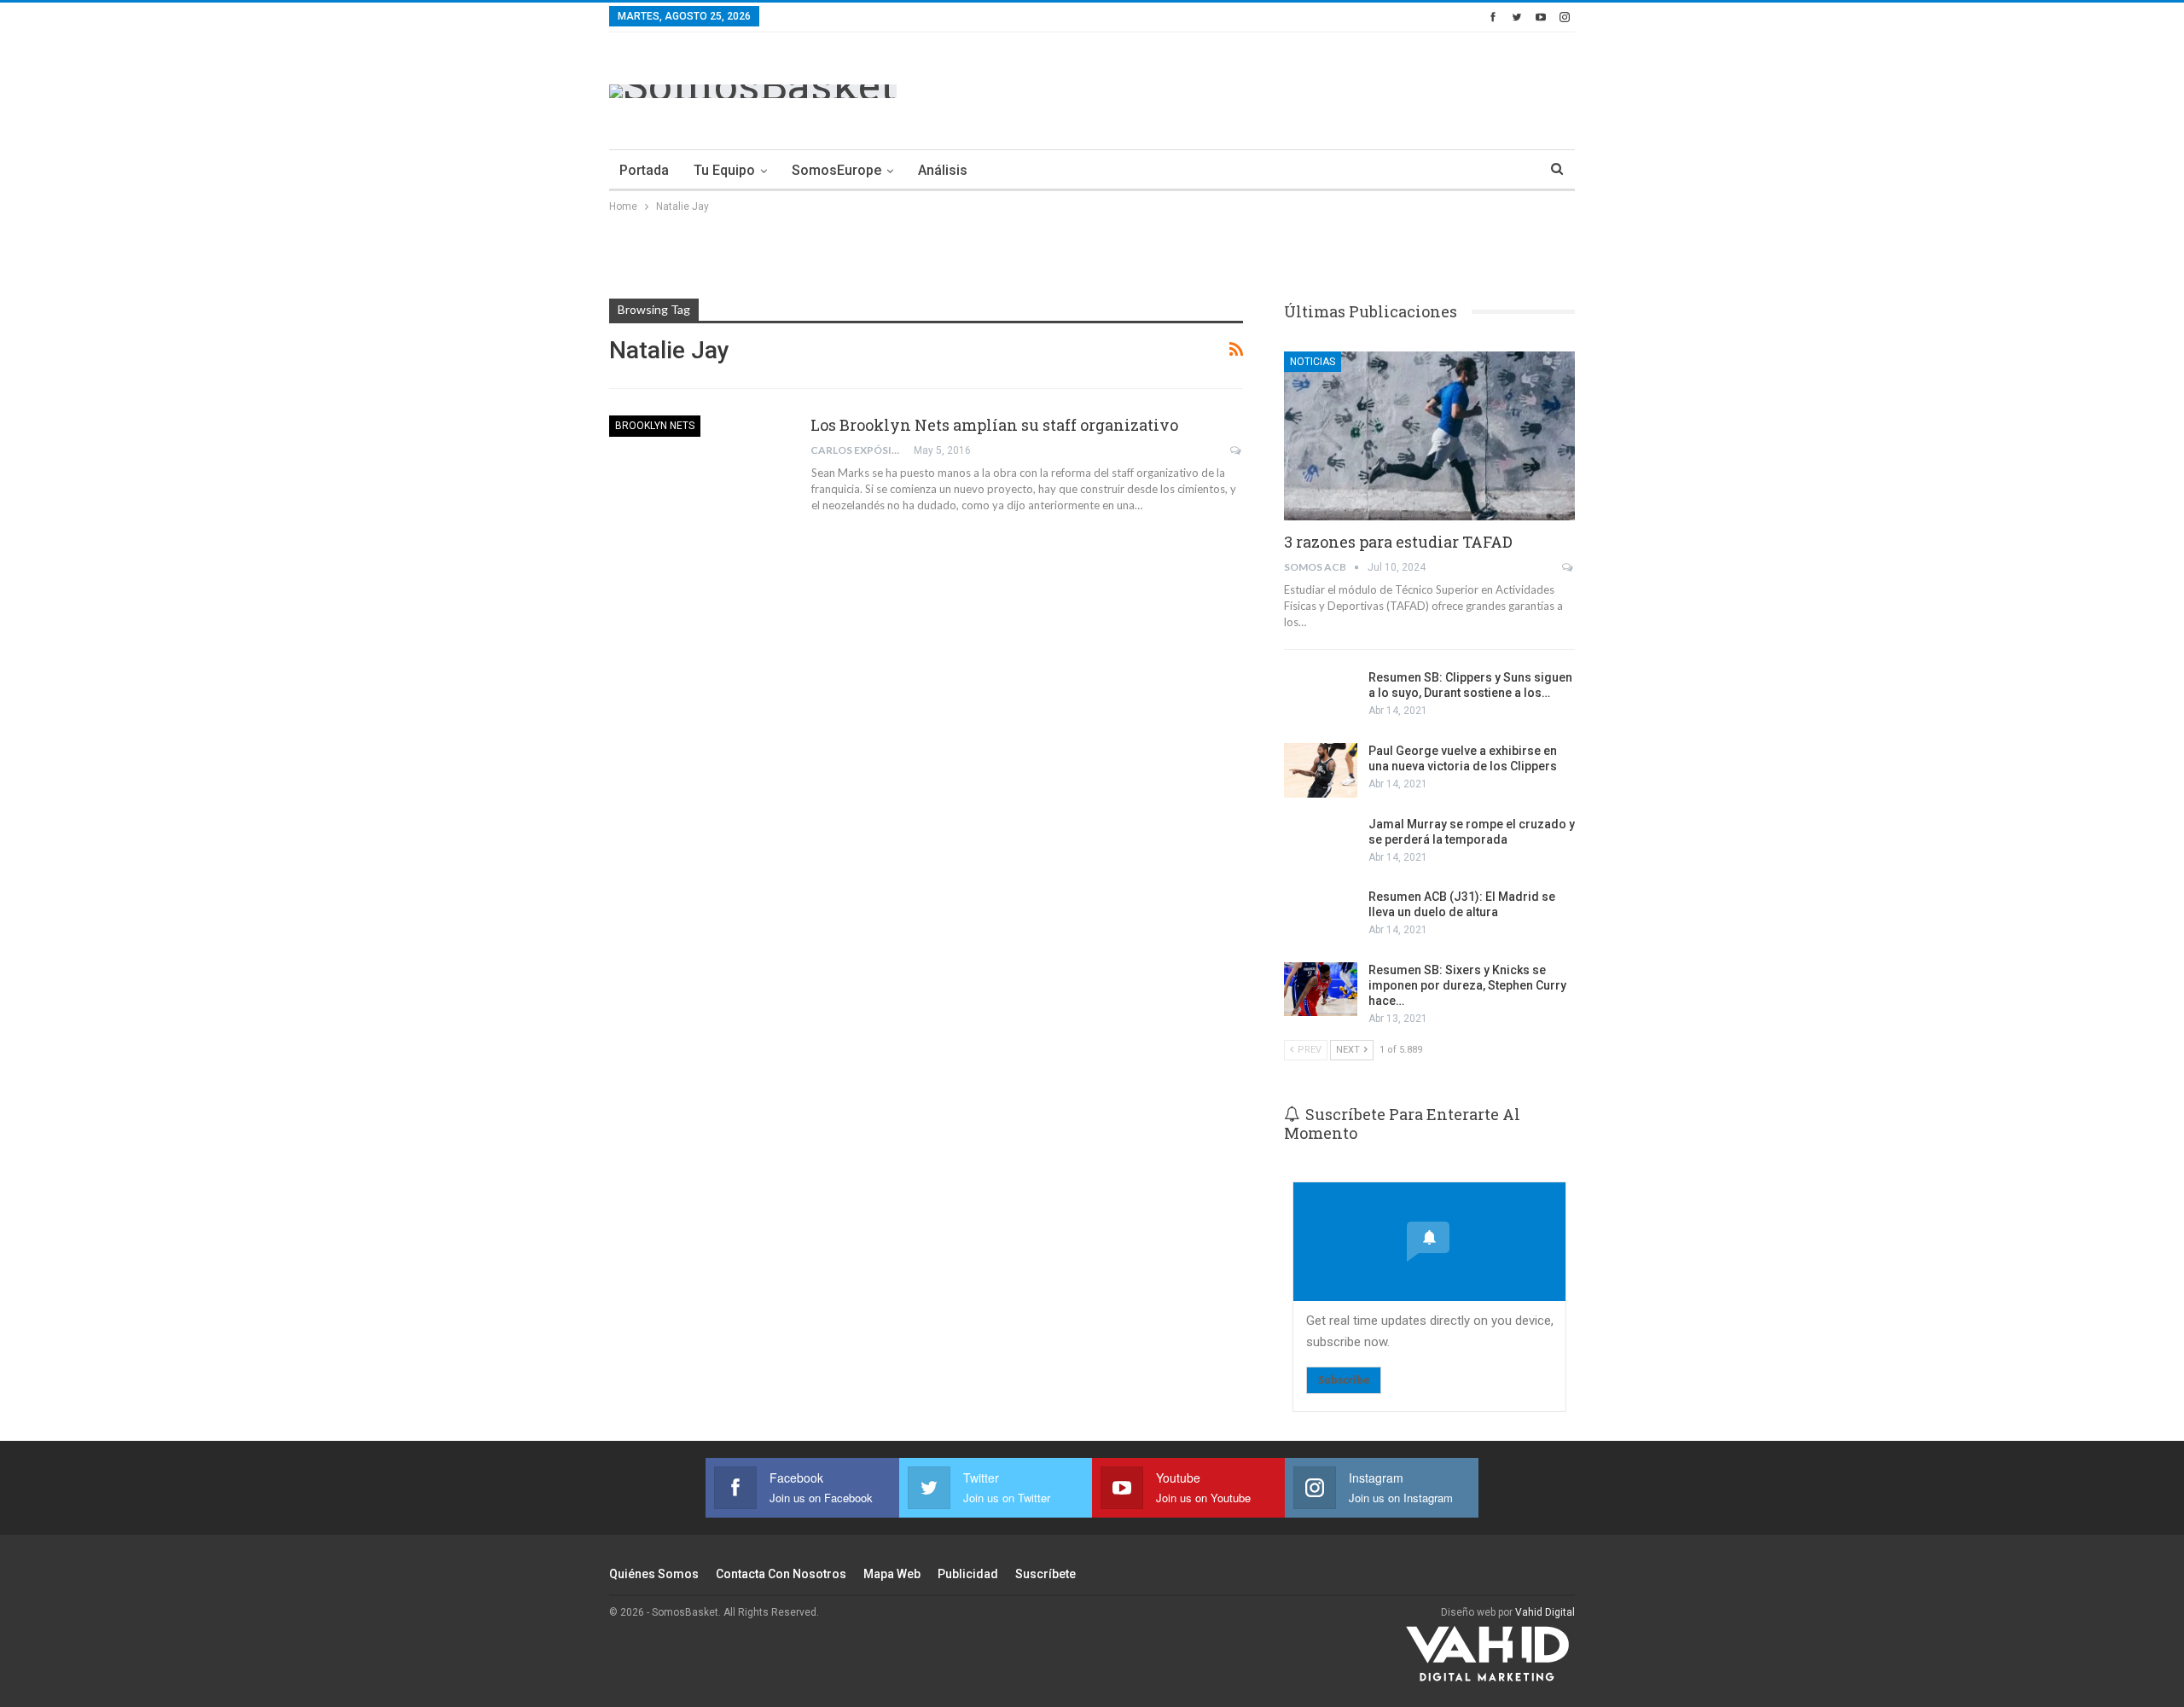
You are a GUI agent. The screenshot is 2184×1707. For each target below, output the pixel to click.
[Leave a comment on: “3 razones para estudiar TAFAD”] (1568, 567)
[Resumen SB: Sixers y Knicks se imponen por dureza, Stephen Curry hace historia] (1321, 990)
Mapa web (892, 1574)
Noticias (1313, 362)
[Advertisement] (1264, 88)
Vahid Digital (1545, 1612)
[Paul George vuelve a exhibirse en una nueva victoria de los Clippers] (1321, 770)
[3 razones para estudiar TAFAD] (1429, 436)
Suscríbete (1046, 1574)
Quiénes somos (654, 1574)
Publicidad (968, 1574)
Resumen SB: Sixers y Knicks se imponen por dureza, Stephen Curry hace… (1467, 985)
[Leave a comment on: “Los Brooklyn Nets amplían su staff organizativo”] (1237, 450)
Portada (644, 170)
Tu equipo (724, 170)
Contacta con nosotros (781, 1574)
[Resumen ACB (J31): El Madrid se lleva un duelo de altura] (1321, 916)
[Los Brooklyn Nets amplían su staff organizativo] (699, 473)
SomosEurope (836, 170)
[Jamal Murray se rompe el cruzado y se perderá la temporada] (1321, 844)
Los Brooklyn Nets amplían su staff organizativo (994, 425)
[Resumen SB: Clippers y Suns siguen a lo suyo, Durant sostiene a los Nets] (1321, 697)
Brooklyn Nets (655, 426)
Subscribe (1344, 1380)
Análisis (943, 170)
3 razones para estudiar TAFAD (1398, 542)
